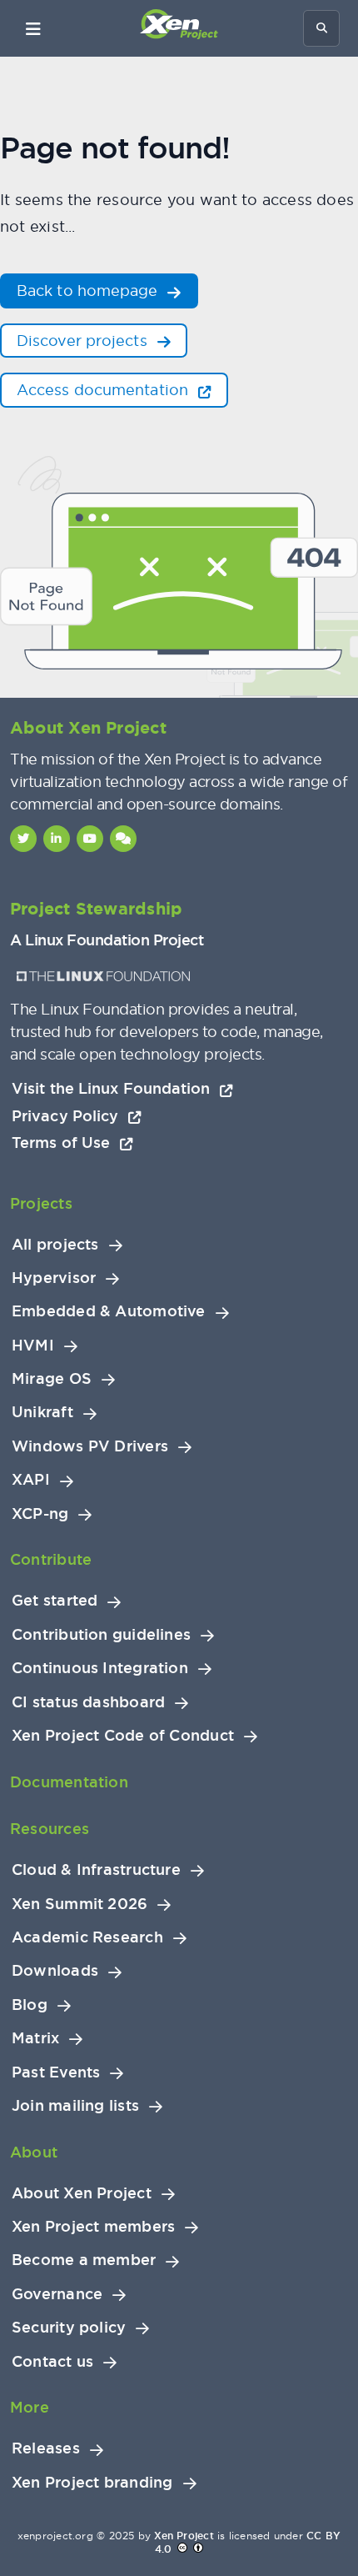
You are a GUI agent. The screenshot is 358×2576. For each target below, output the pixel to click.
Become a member (84, 2260)
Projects (41, 1203)
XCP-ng (40, 1514)
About (34, 2152)
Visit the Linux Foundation (113, 1088)
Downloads (55, 1971)
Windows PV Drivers (90, 1446)
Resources (50, 1829)
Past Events (56, 2072)
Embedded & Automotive (109, 1311)
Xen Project (184, 2536)
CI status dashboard (88, 1702)
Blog (30, 2005)
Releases (46, 2448)
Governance (57, 2294)
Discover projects (84, 341)
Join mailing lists (75, 2106)
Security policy (69, 2328)
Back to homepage (89, 291)
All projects (55, 1245)
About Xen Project (82, 2193)
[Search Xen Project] (321, 28)
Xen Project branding (92, 2483)
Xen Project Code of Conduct (123, 1736)
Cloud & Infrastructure (96, 1870)
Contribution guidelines (101, 1635)
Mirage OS (52, 1379)
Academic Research (87, 1937)
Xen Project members (93, 2227)
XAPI (31, 1480)
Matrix (35, 2038)
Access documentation (104, 390)
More (30, 2407)
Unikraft (42, 1412)
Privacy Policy (67, 1116)
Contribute (51, 1559)
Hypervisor (54, 1278)
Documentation (69, 1782)
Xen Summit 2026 (80, 1904)
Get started (55, 1601)
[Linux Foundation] (103, 976)
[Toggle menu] (33, 28)
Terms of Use (63, 1143)
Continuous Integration (100, 1668)
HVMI (33, 1346)
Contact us (52, 2362)
